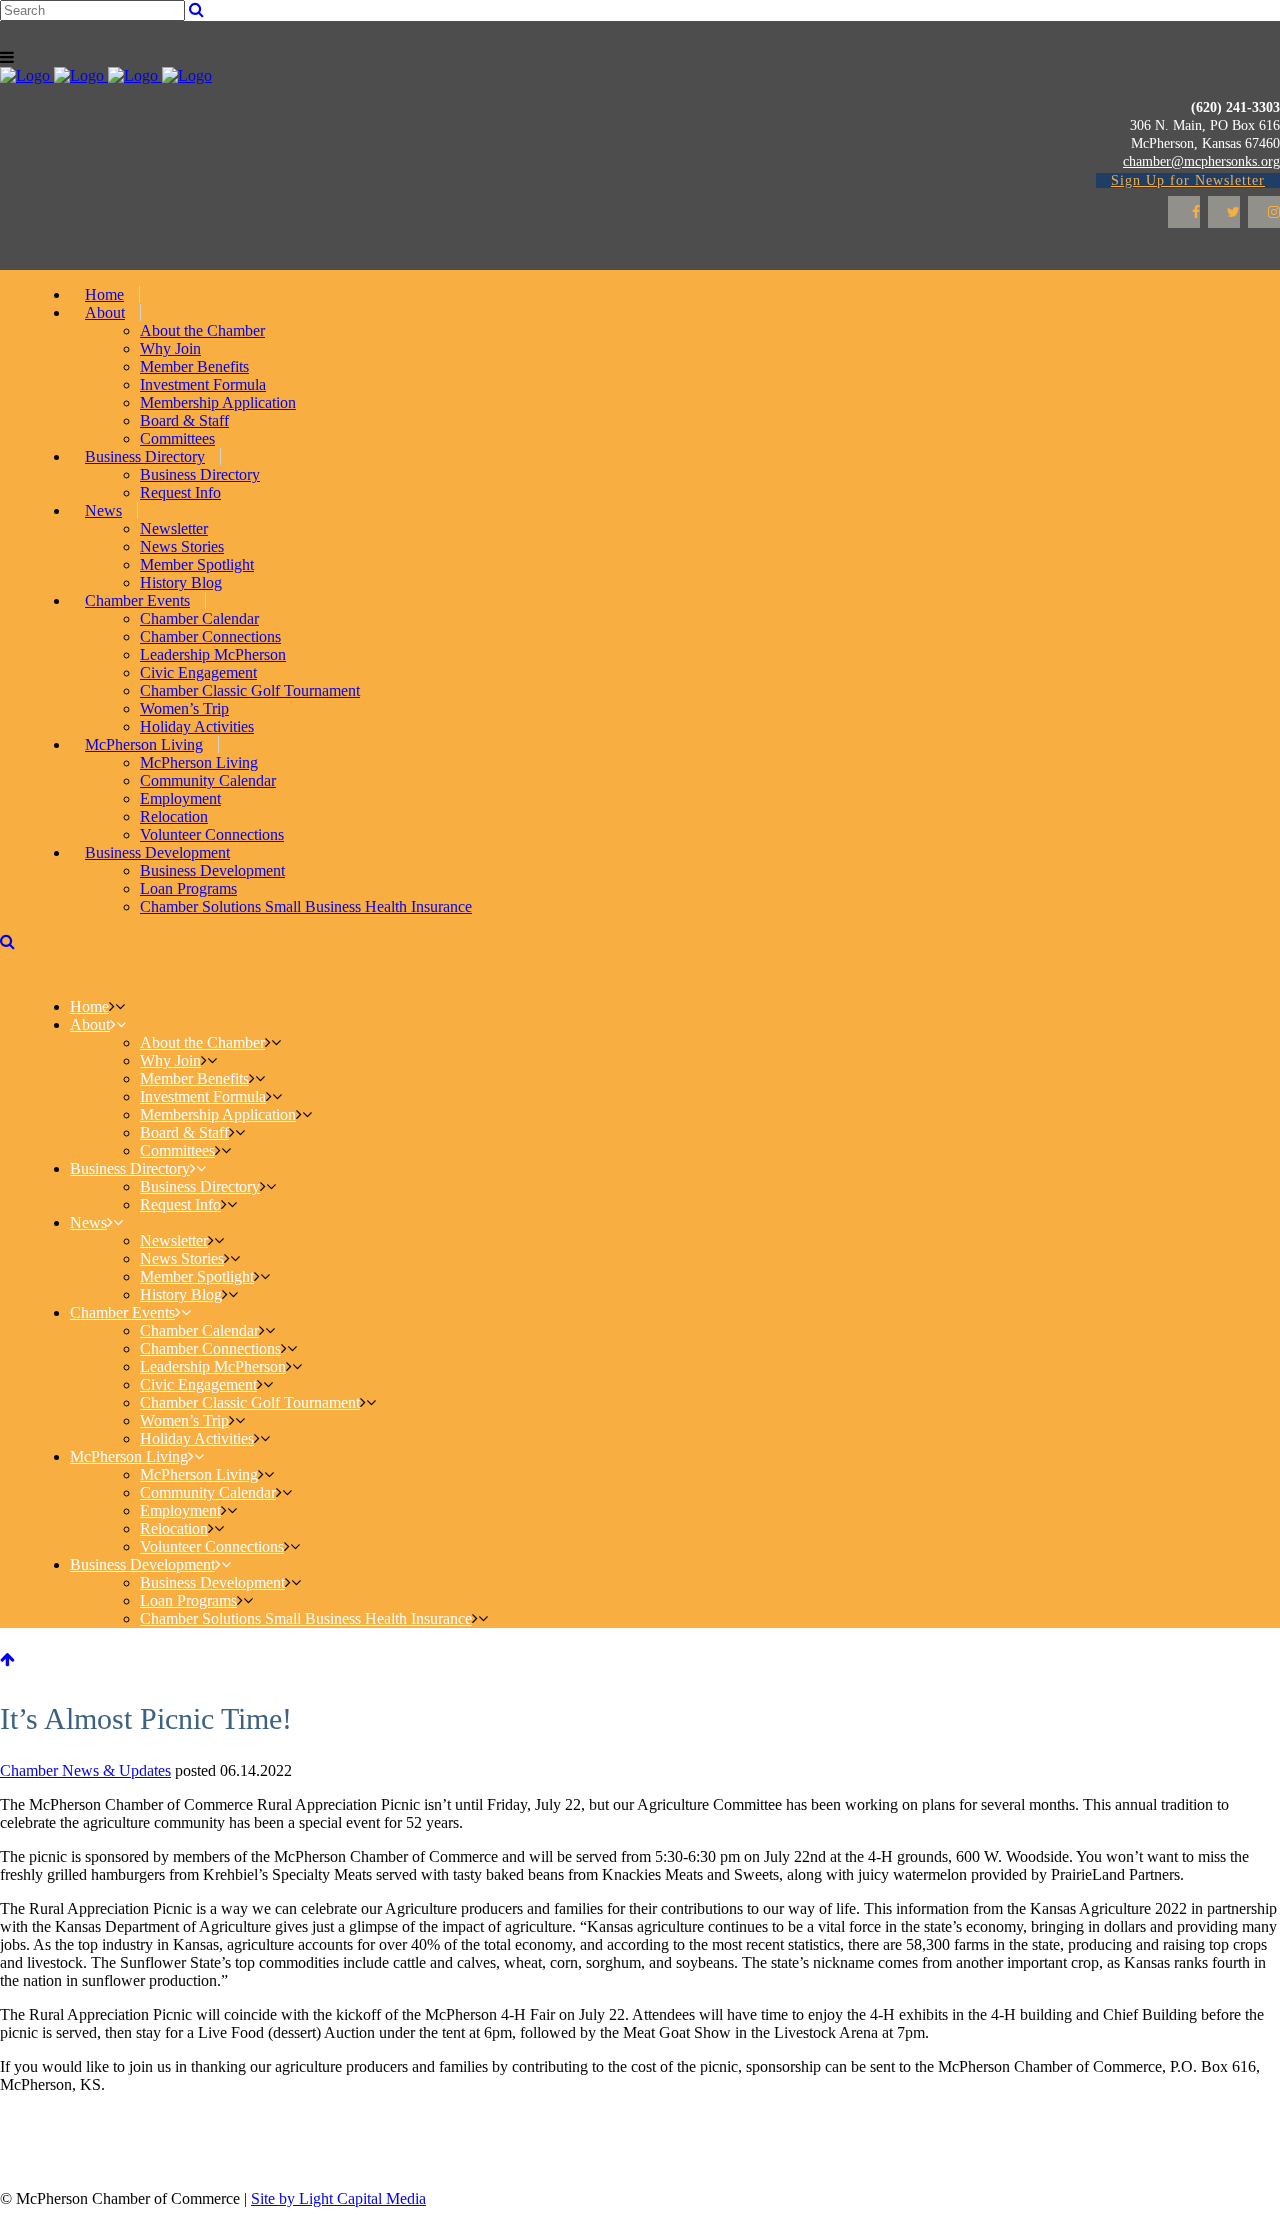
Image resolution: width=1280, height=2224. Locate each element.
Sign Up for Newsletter (1188, 180)
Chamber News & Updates (85, 1770)
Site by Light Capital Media (338, 2198)
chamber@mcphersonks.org (1201, 161)
